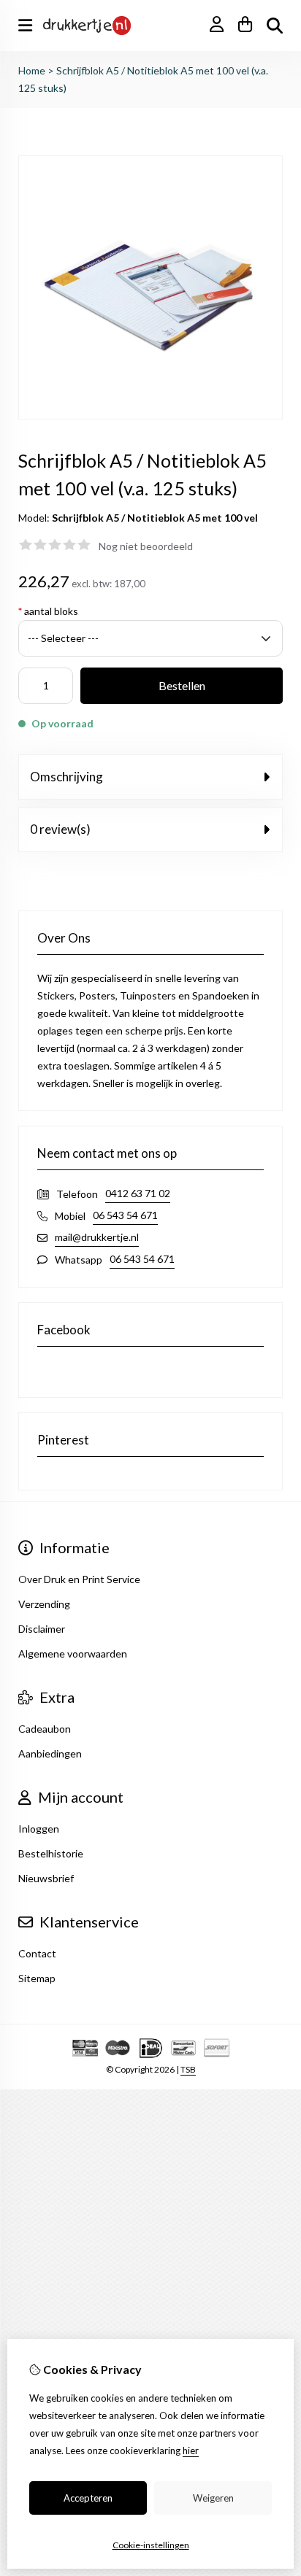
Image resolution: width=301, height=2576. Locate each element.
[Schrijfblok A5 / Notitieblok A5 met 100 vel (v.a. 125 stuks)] (150, 415)
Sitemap (37, 1978)
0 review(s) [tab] (60, 829)
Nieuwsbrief (46, 1878)
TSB (188, 2069)
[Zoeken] (275, 26)
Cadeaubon (45, 1729)
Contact (37, 1953)
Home (32, 70)
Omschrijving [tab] (66, 777)
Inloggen (39, 1829)
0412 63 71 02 (138, 1193)
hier (191, 2451)
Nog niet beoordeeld (146, 546)
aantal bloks (48, 611)
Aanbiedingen (50, 1753)
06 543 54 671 (125, 1215)
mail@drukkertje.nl (97, 1237)
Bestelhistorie (51, 1853)
